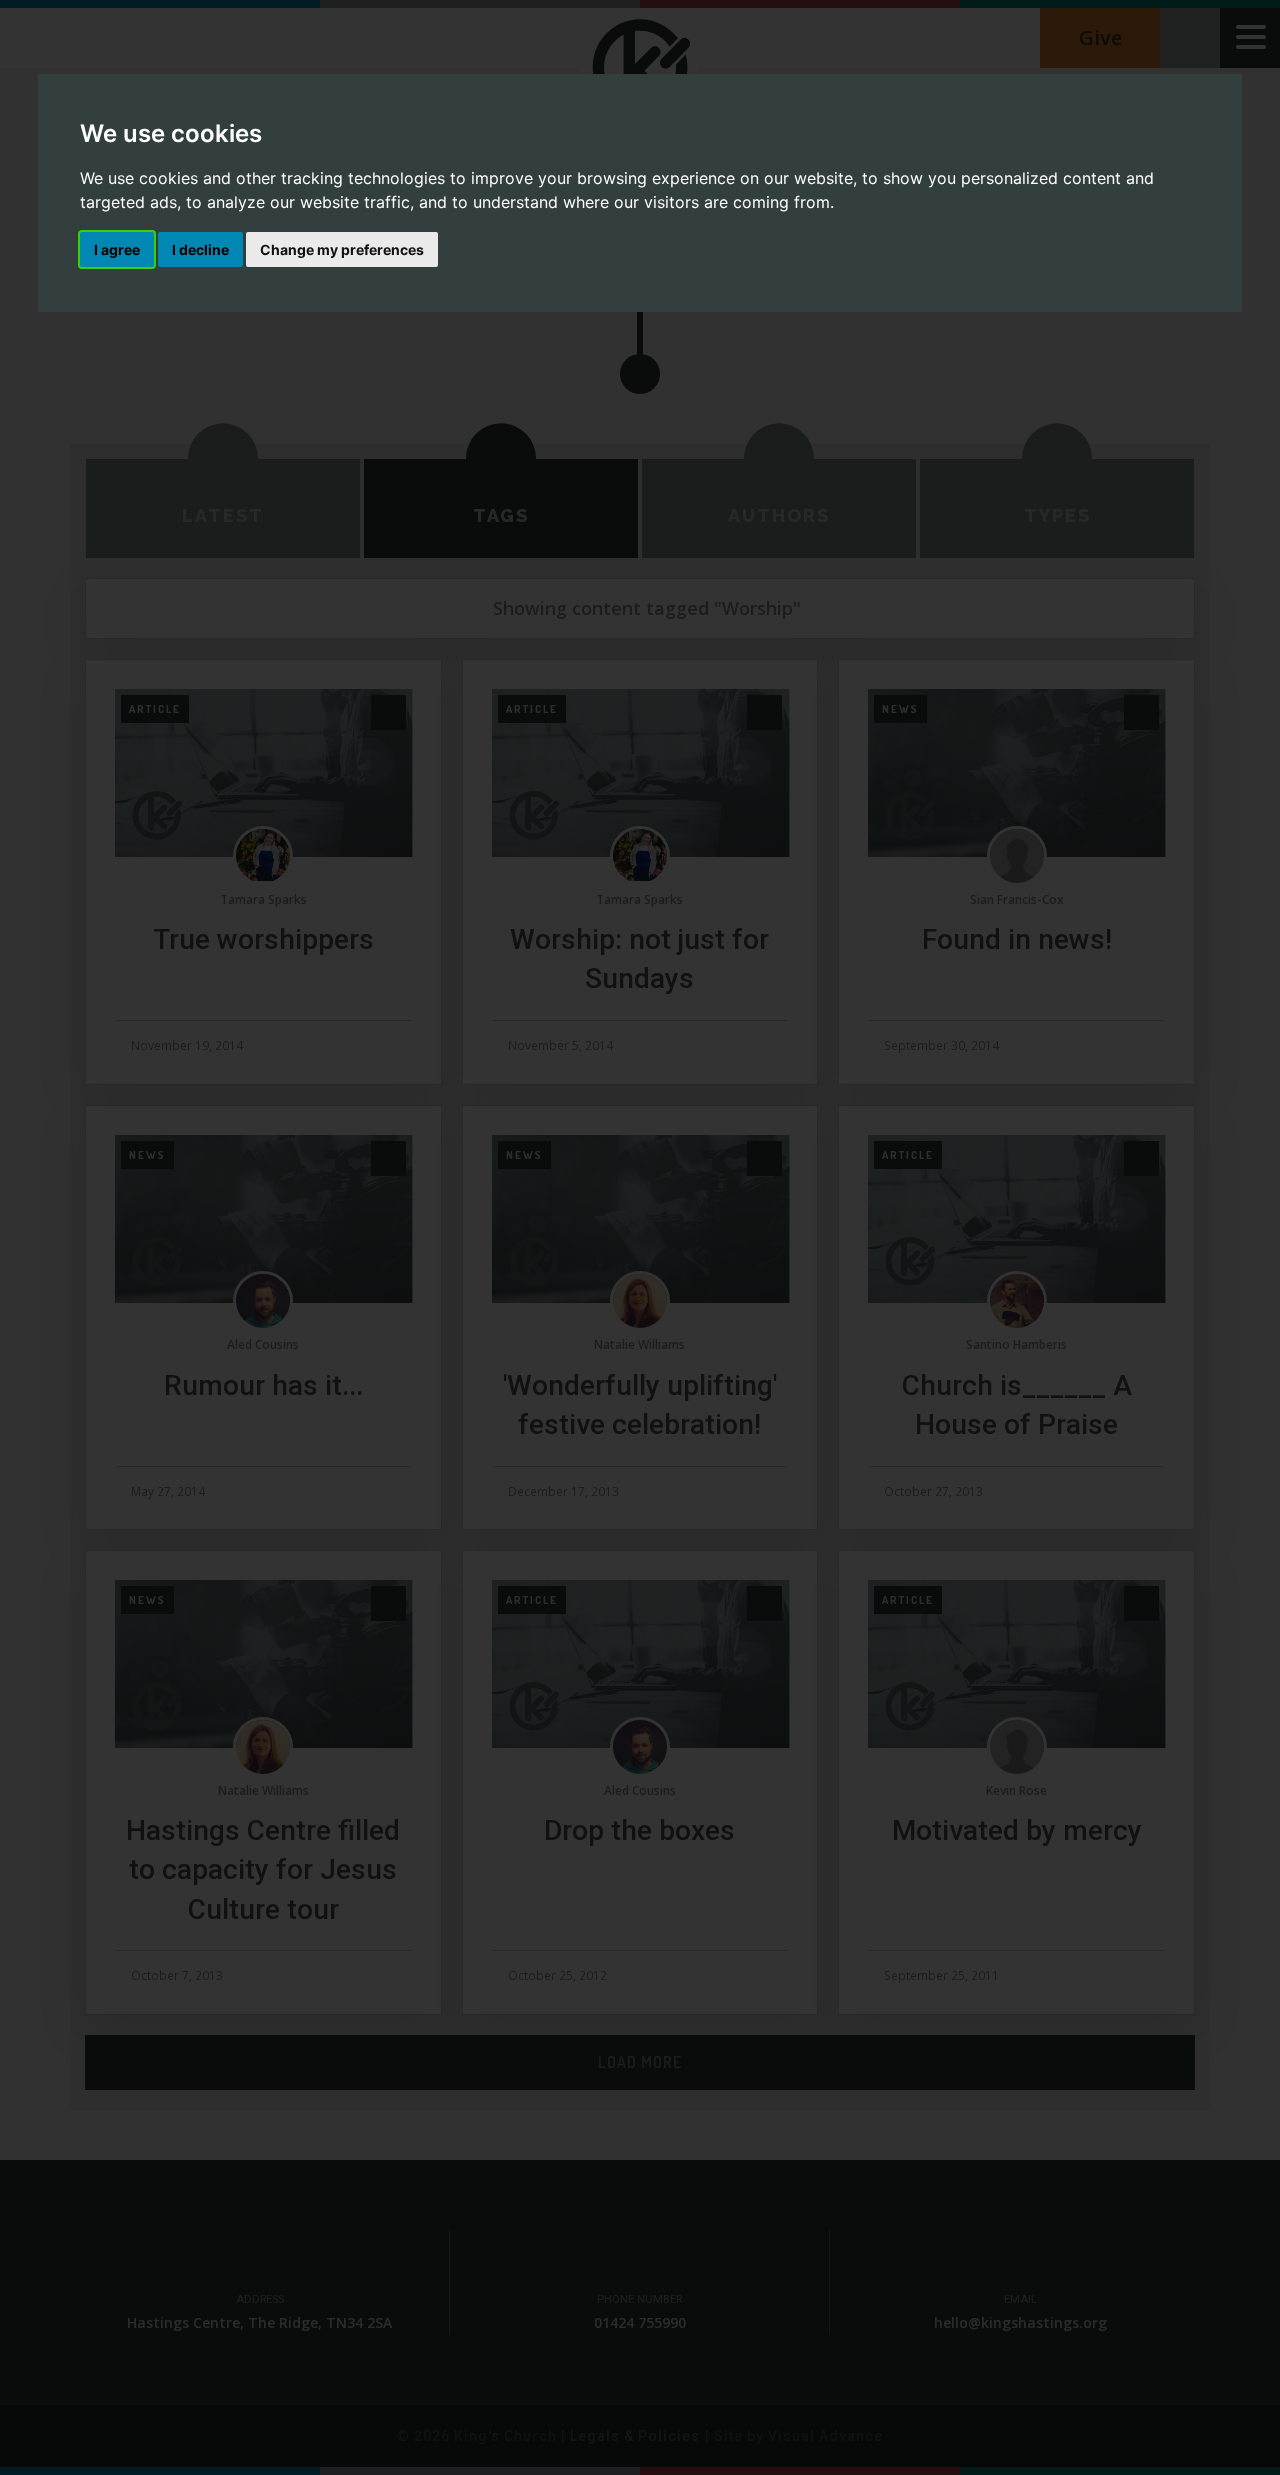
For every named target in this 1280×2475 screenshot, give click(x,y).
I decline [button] (200, 249)
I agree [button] (117, 249)
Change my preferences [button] (342, 249)
